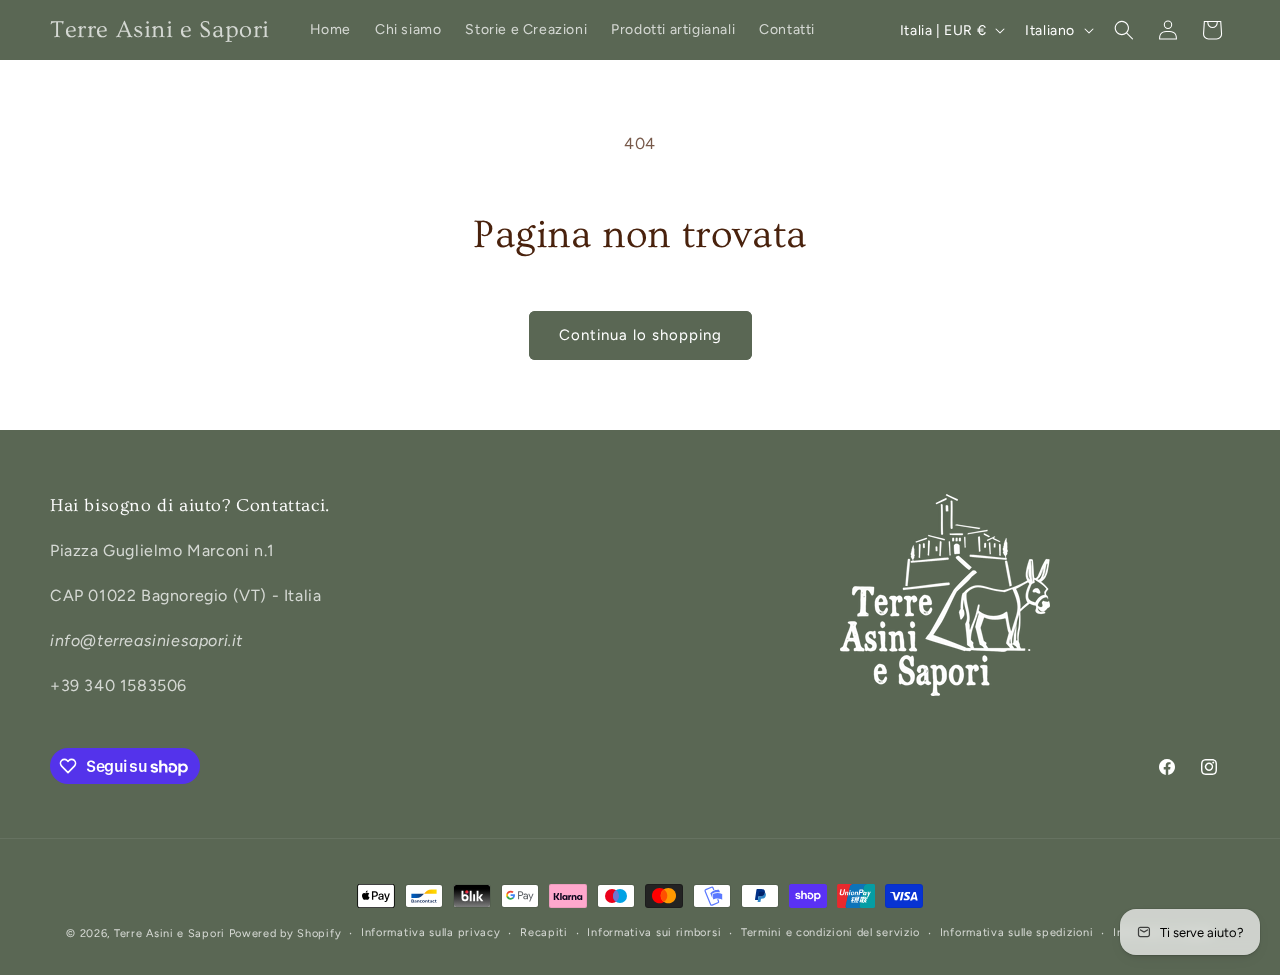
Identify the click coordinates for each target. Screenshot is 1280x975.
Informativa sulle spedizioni (1017, 932)
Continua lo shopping (640, 335)
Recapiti (544, 932)
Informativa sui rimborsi (654, 932)
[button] (1124, 30)
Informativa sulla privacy (431, 932)
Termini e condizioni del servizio (830, 932)
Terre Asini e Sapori (169, 933)
